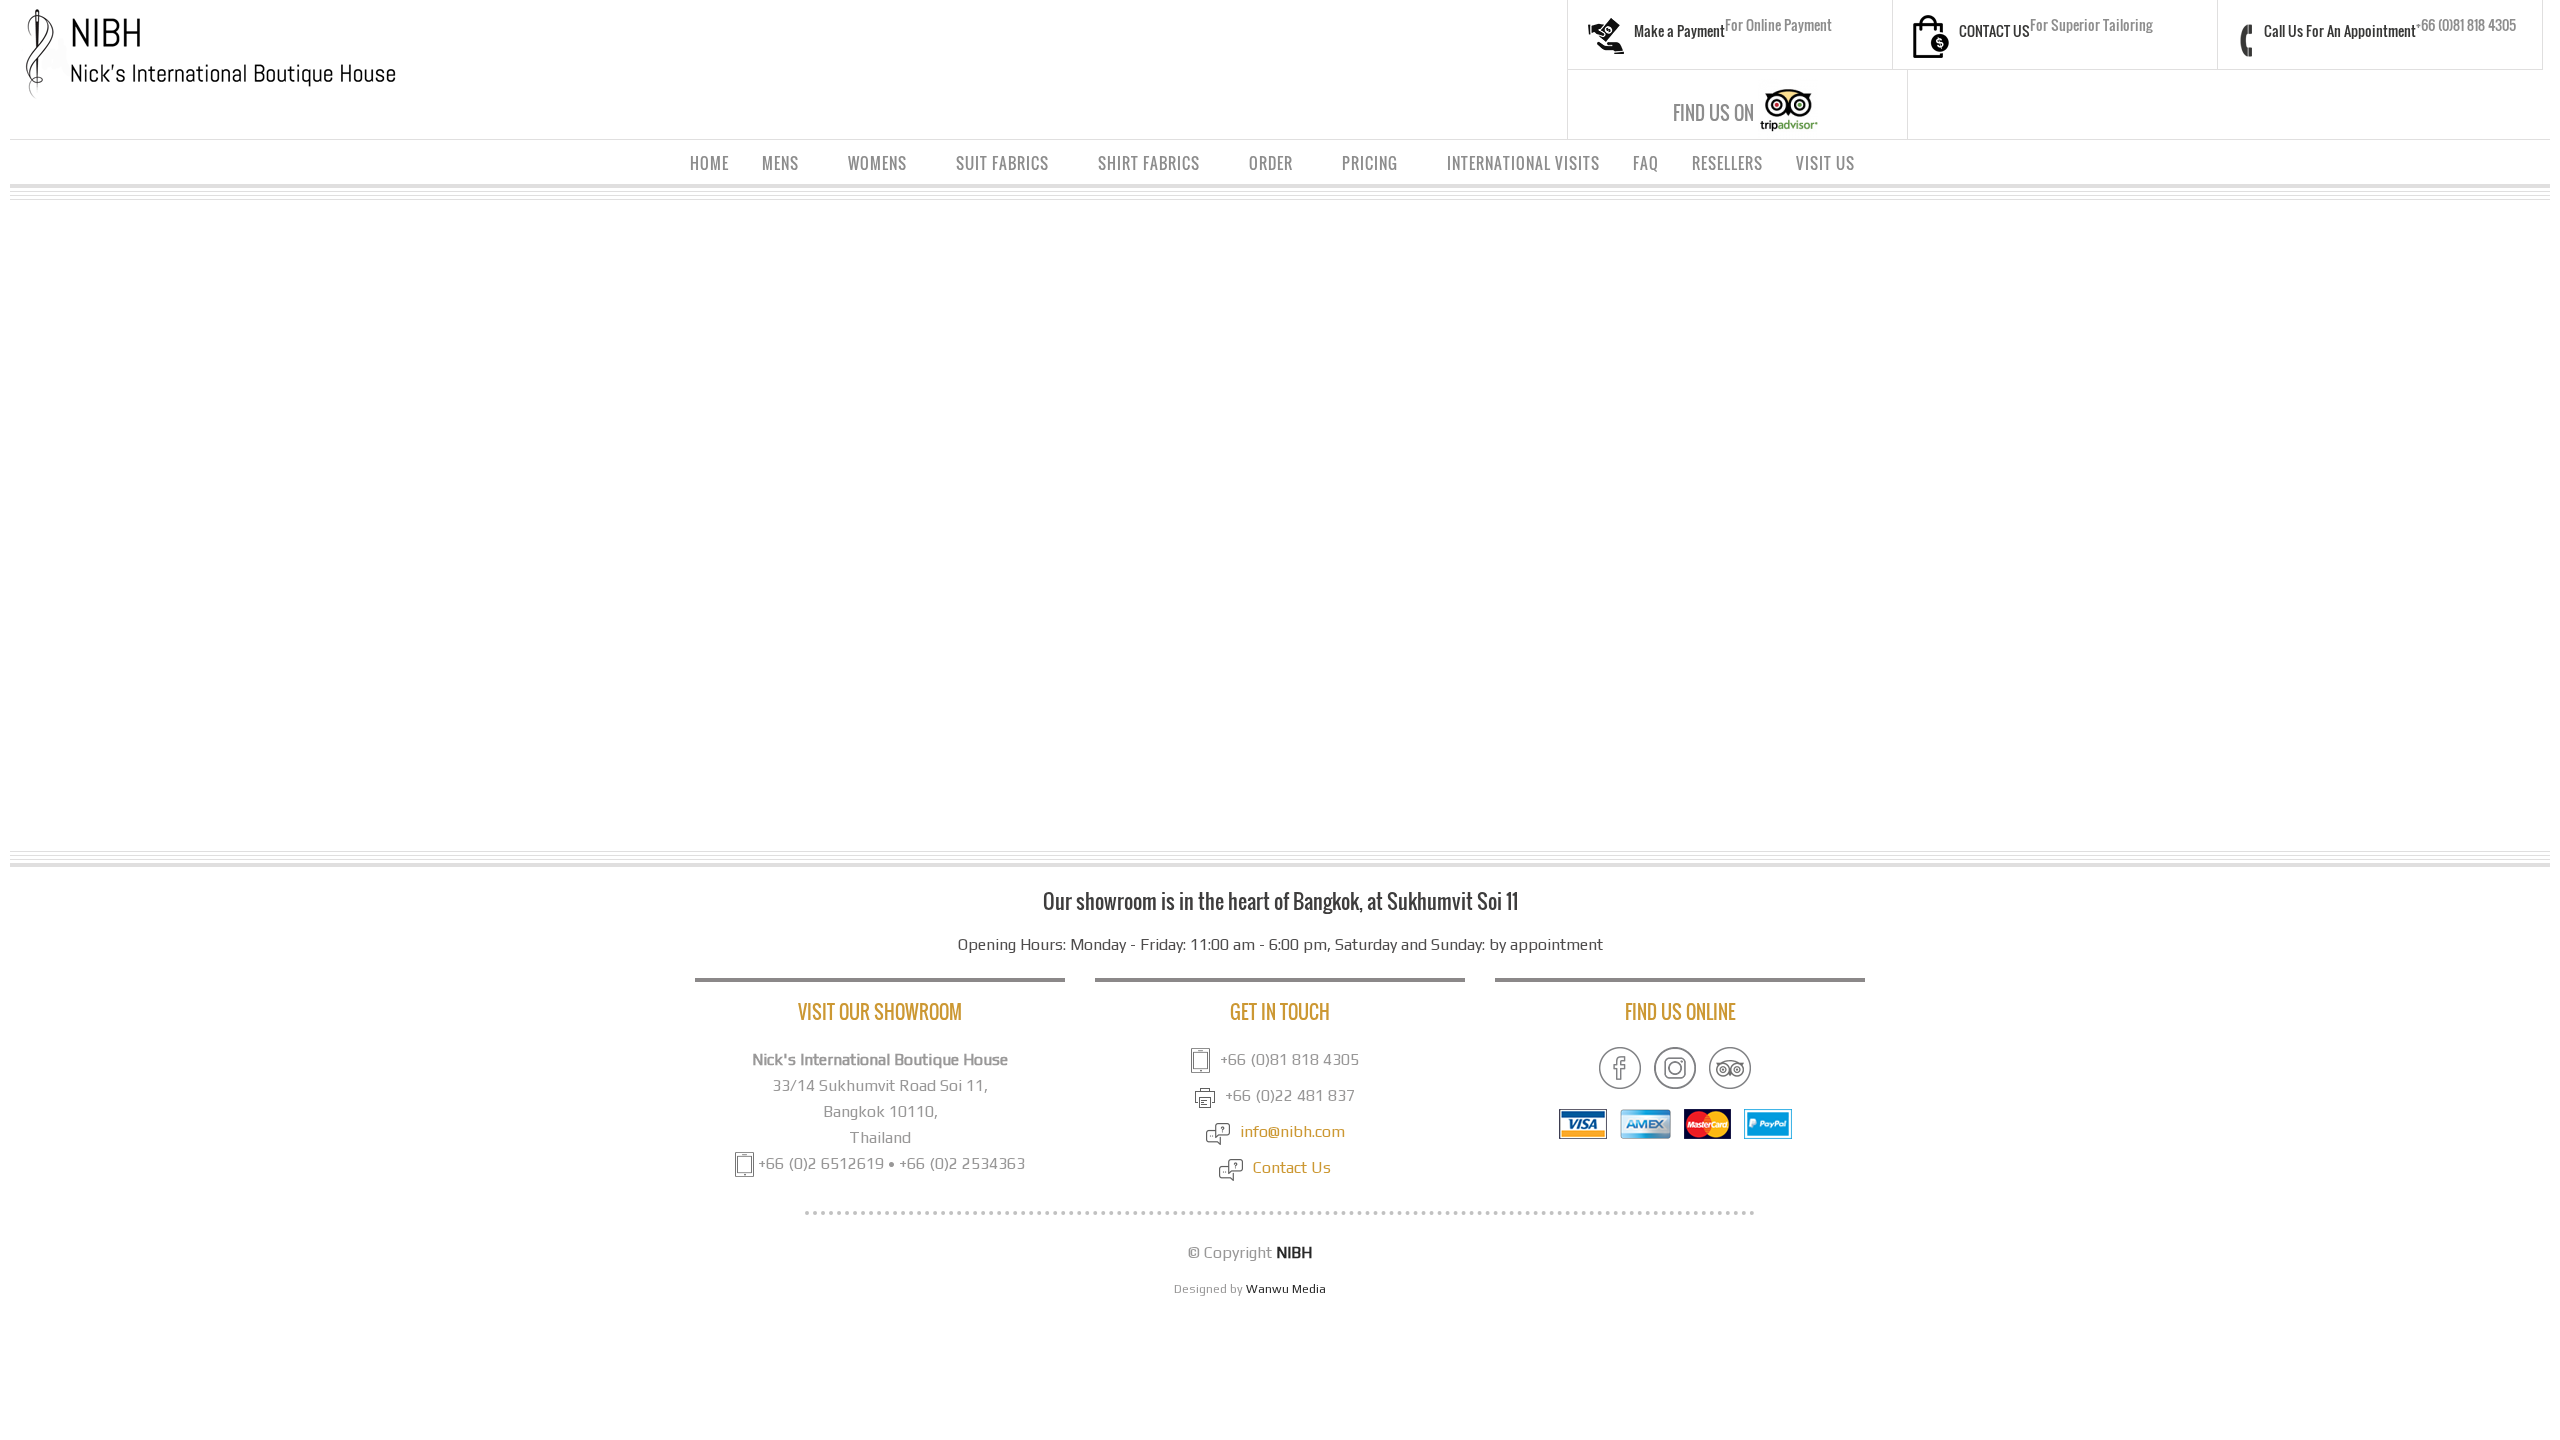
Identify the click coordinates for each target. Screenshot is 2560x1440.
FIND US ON (1713, 113)
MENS (773, 166)
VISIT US (1825, 163)
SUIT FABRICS (995, 166)
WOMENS (870, 166)
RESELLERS (1727, 163)
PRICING (1362, 166)
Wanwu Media (1286, 1289)
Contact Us (1292, 1167)
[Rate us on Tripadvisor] (1730, 1066)
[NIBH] (210, 53)
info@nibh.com (1292, 1131)
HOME (709, 163)
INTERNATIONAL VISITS (1523, 163)
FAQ (1646, 163)
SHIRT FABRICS (1141, 166)
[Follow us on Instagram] (1675, 1066)
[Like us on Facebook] (1620, 1066)
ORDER (1263, 166)
